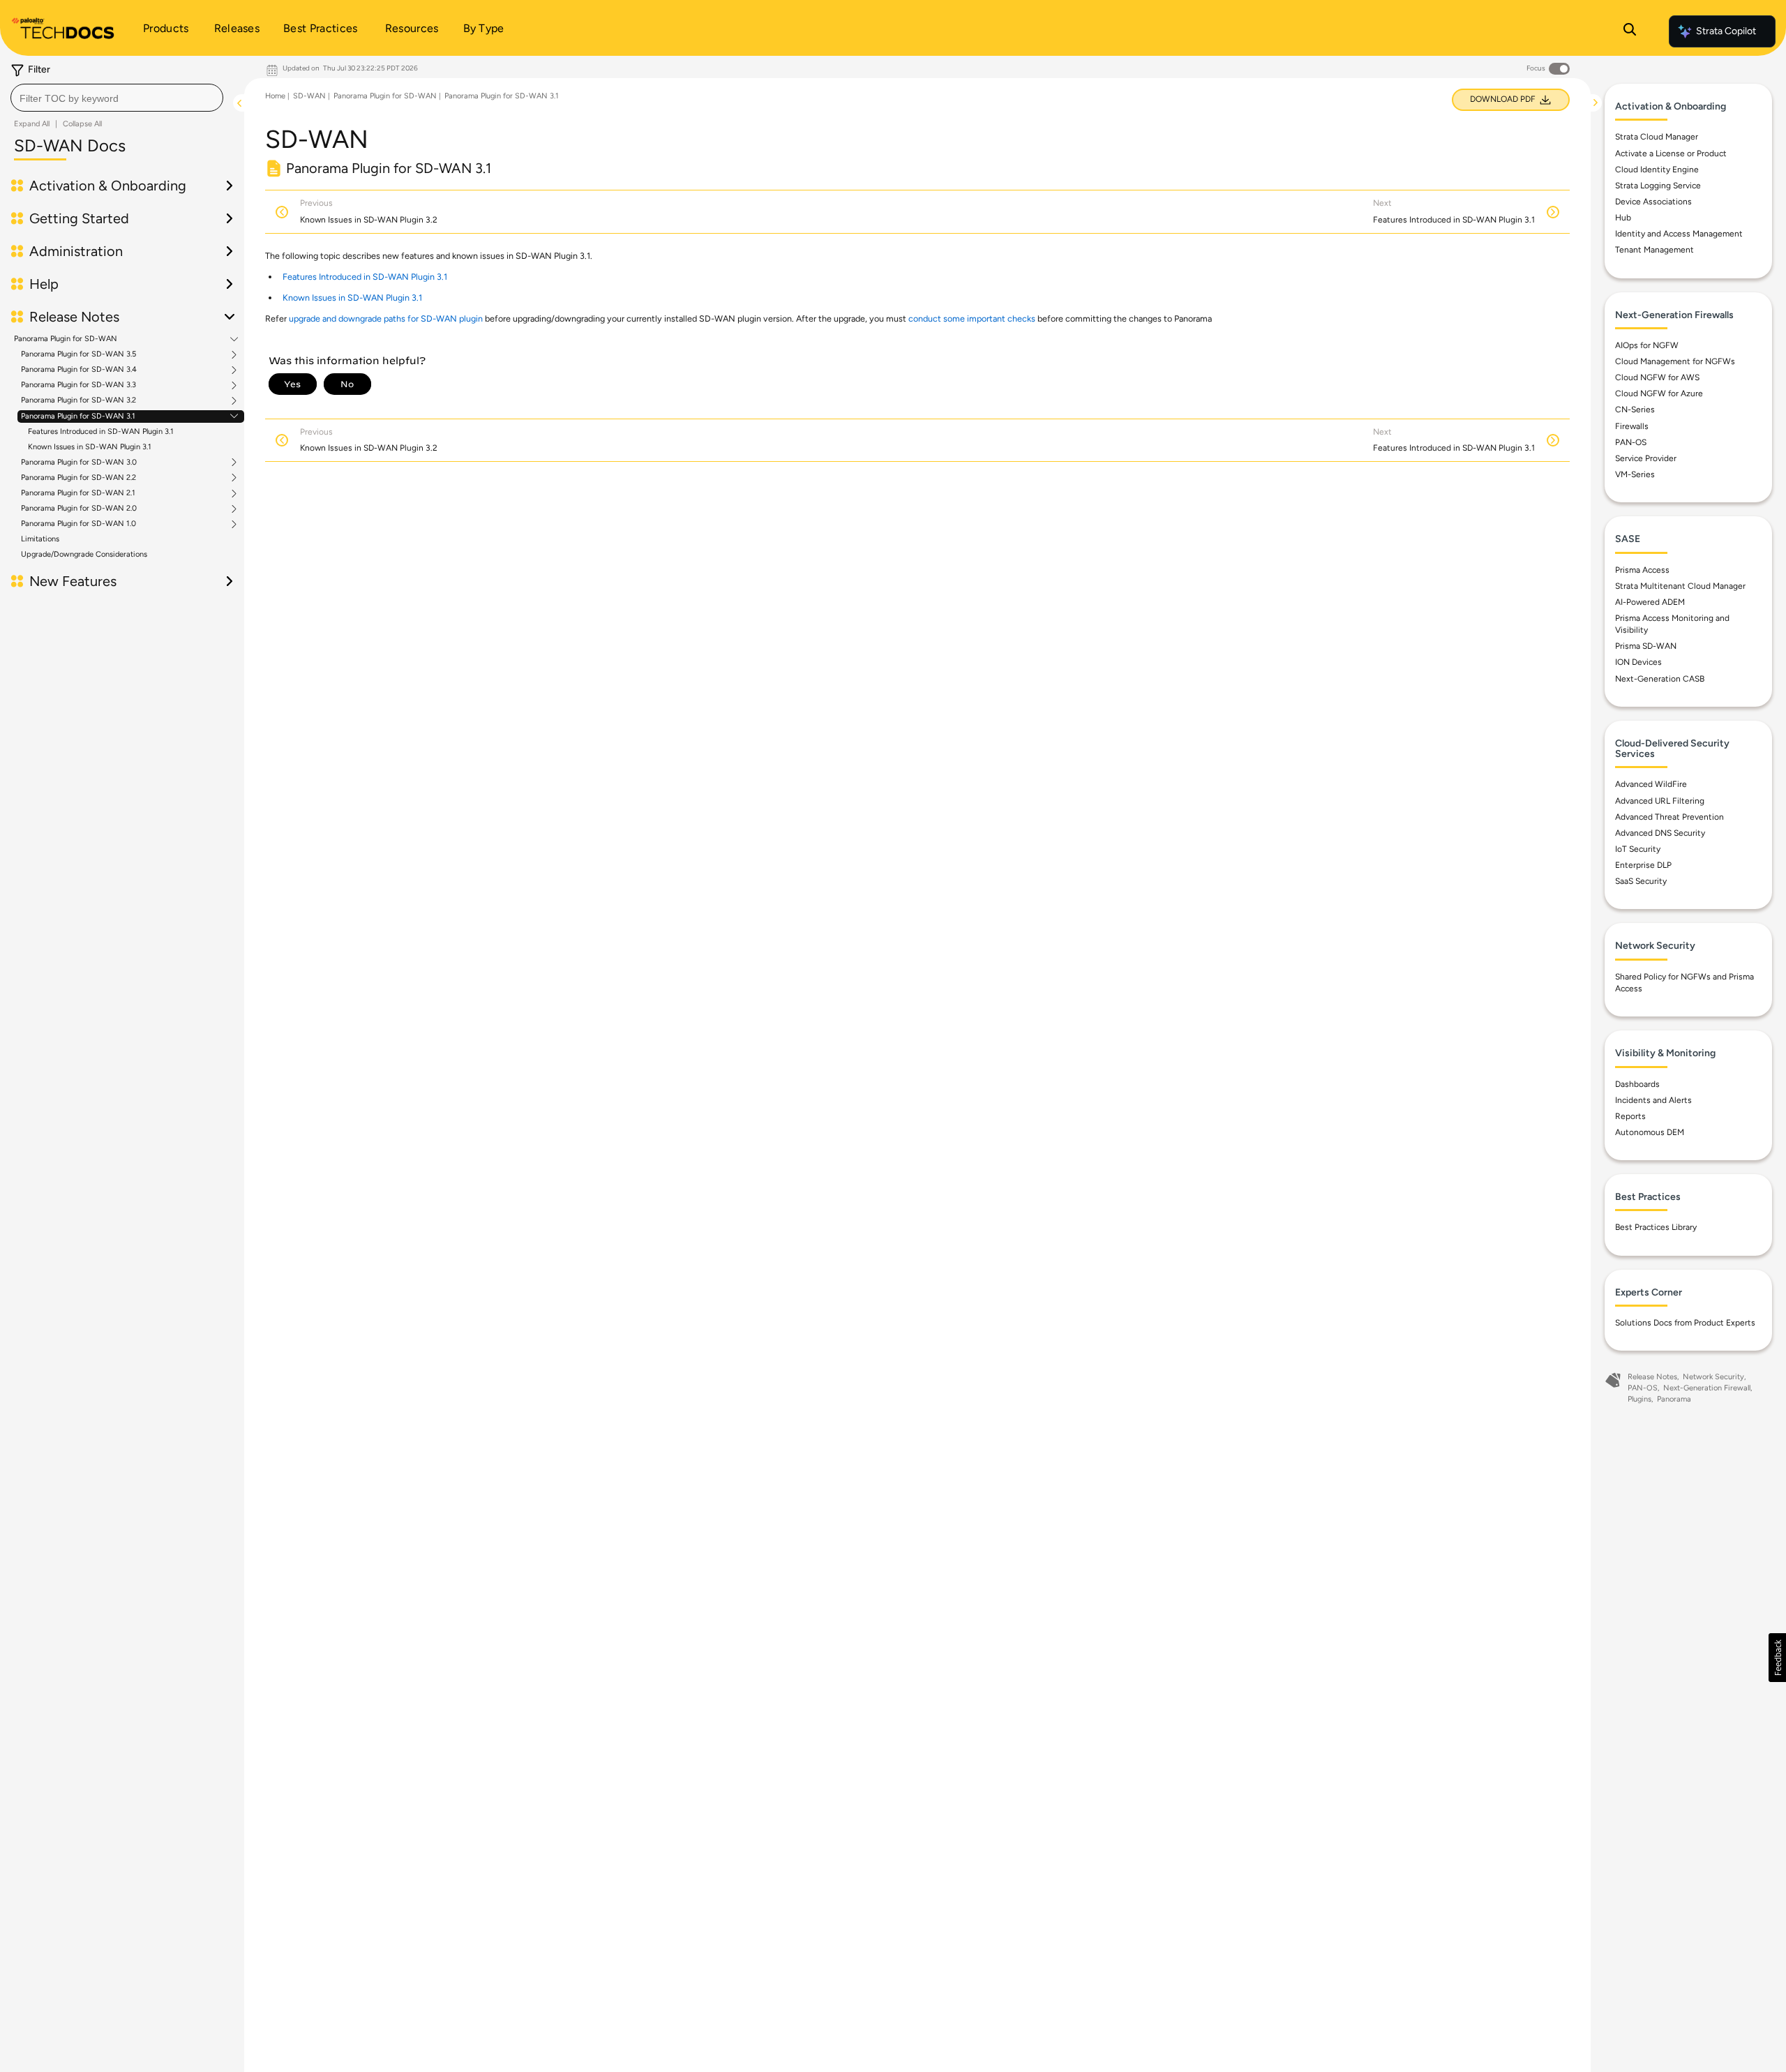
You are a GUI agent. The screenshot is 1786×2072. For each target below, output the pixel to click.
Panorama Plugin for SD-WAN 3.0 (79, 463)
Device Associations (1653, 202)
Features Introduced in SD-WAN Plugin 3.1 (101, 431)
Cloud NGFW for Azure (1659, 393)
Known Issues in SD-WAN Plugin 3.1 (90, 447)
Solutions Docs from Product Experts (1685, 1323)
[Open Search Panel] (1630, 31)
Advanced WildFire (1651, 784)
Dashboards (1637, 1084)
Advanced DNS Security (1660, 833)
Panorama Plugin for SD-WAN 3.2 (78, 400)
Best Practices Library (1656, 1227)
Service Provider (1646, 458)
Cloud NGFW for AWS (1657, 377)
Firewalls (1632, 426)
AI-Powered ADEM (1650, 602)
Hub (1623, 218)
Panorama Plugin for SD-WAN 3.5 (78, 354)
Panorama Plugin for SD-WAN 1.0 (78, 524)
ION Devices (1638, 662)
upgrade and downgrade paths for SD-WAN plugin (386, 318)
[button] (1777, 1658)
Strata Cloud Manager (1657, 137)
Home (275, 96)
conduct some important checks (972, 318)
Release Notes (1652, 1377)
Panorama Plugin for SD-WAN (66, 339)
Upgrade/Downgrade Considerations (84, 554)
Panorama (1674, 1399)
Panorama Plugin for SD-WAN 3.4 (79, 370)
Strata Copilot (1726, 31)
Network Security (1713, 1377)
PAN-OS (1631, 442)
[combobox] (117, 98)
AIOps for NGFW (1647, 345)
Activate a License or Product (1671, 153)
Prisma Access (1642, 570)
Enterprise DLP (1643, 865)
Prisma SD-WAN (1646, 646)
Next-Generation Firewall (1707, 1388)
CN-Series (1635, 410)
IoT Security (1638, 849)
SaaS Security (1641, 881)
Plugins (1639, 1399)
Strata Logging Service (1658, 186)
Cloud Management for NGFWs (1675, 361)
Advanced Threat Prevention (1669, 817)
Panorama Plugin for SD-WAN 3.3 (78, 385)
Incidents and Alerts (1653, 1100)
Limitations (40, 539)
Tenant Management (1654, 250)
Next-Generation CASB (1660, 679)
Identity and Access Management (1679, 234)
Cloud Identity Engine (1657, 170)
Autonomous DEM (1650, 1132)
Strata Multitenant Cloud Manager (1680, 586)
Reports (1630, 1116)
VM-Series (1635, 474)
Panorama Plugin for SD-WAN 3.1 (78, 416)
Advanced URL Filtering (1660, 801)
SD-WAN (309, 96)
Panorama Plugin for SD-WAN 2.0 (79, 509)
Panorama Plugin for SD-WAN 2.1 (78, 493)
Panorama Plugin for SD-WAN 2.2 (78, 478)
